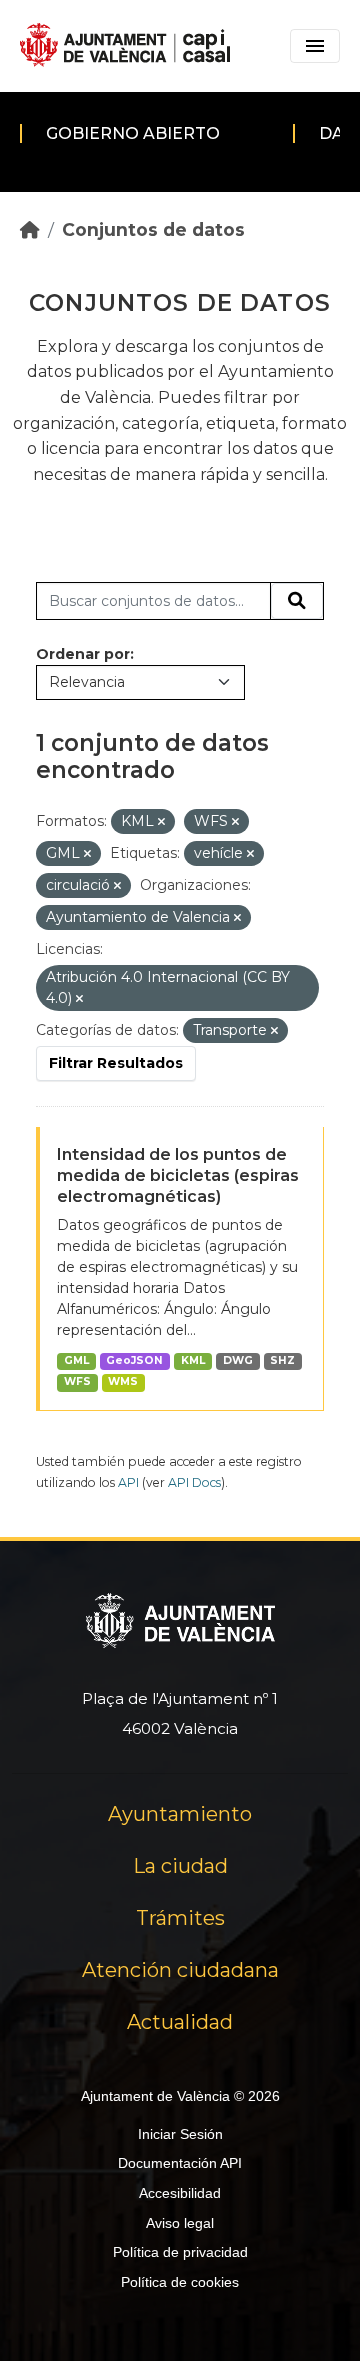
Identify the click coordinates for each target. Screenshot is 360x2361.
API (128, 1482)
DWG (238, 1360)
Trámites (180, 1918)
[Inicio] (30, 229)
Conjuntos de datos (153, 229)
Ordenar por (83, 654)
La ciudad (180, 1866)
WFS (77, 1381)
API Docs (194, 1482)
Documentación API (180, 2163)
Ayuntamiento (180, 1814)
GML (76, 1360)
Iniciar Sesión (180, 2134)
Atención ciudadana (180, 1970)
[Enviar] (297, 601)
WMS (123, 1381)
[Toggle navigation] (315, 46)
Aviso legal (180, 2223)
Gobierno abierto (133, 133)
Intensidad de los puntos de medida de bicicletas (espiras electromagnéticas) (178, 1175)
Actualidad (180, 2022)
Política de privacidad (180, 2252)
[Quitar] (161, 822)
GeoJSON (134, 1360)
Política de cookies (180, 2282)
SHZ (282, 1360)
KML (193, 1360)
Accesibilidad (180, 2193)
